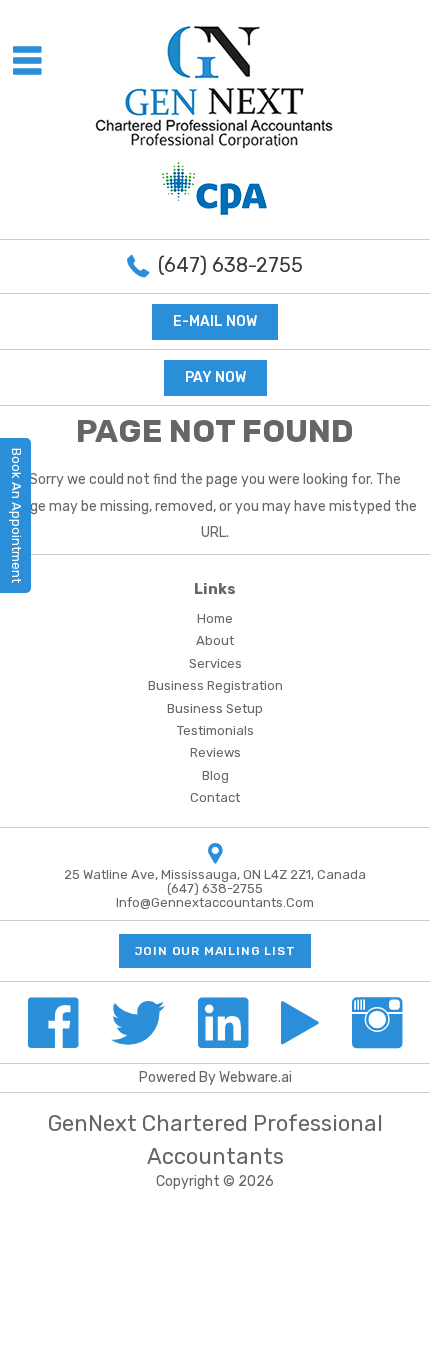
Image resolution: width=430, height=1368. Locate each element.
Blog (215, 775)
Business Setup (215, 708)
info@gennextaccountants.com (215, 902)
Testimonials (215, 730)
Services (215, 663)
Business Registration (215, 685)
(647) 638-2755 (230, 265)
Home (215, 618)
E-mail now (215, 321)
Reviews (215, 752)
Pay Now (215, 377)
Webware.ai (255, 1077)
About (215, 640)
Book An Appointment (16, 515)
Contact (215, 797)
